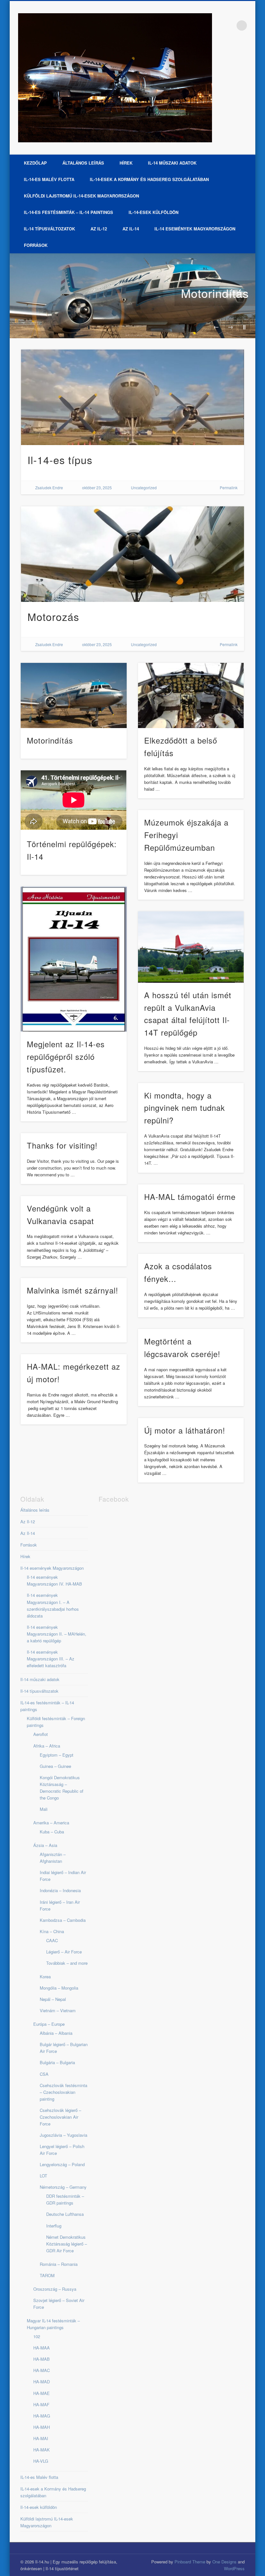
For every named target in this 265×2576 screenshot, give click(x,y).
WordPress (234, 2568)
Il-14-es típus (60, 460)
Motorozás (53, 616)
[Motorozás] (133, 554)
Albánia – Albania (56, 2033)
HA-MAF (41, 2404)
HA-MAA (42, 2348)
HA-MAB (42, 2359)
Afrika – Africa (47, 1746)
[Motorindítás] (132, 296)
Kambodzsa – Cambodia (63, 1920)
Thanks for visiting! (62, 1145)
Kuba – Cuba (52, 1832)
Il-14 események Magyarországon (195, 229)
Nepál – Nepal (53, 1999)
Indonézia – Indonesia (60, 1890)
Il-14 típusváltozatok (49, 229)
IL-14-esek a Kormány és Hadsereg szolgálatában (149, 179)
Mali (44, 1809)
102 (37, 2336)
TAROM (47, 2275)
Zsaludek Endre (49, 487)
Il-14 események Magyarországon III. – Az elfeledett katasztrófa (51, 1659)
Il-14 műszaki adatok (172, 163)
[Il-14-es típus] (133, 397)
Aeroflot (41, 1734)
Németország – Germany (63, 2187)
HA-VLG (41, 2461)
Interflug (54, 2226)
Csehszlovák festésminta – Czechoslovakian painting (64, 2092)
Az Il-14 (131, 229)
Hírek (126, 163)
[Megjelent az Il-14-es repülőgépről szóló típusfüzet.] (74, 959)
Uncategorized (144, 487)
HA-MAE (42, 2393)
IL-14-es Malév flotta (49, 179)
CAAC (52, 1940)
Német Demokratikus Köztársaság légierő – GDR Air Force (67, 2244)
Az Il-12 (99, 229)
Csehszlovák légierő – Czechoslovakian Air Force (60, 2117)
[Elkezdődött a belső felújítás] (191, 695)
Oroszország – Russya (55, 2289)
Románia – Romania (59, 2264)
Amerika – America (51, 1823)
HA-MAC (42, 2370)
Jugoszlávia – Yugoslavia (64, 2135)
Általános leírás (83, 163)
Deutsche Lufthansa (65, 2214)
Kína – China (52, 1931)
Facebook (228, 25)
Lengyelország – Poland (62, 2164)
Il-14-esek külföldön (154, 212)
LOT (43, 2176)
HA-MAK (42, 2450)
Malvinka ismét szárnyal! (73, 1290)
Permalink (229, 487)
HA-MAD (42, 2382)
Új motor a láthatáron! (185, 1430)
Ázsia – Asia (45, 1845)
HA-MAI (41, 2438)
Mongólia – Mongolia (59, 1988)
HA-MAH (42, 2427)
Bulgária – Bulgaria (57, 2062)
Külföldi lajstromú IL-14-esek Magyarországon (81, 196)
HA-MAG (42, 2416)
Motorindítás (215, 293)
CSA (44, 2074)
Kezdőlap (35, 163)
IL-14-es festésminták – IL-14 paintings (69, 212)
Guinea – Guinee (55, 1766)
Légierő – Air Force (64, 1952)
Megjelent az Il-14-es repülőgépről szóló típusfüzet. (66, 1056)
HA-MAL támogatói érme (190, 1197)
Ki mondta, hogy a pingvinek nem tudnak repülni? (185, 1108)
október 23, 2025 (97, 487)
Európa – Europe (49, 2024)
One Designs (224, 2562)
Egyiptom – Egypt (57, 1755)
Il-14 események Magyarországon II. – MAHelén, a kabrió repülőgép (57, 1634)
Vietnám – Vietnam (58, 2010)
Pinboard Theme (190, 2562)
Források (36, 245)
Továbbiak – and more (67, 1963)
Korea (45, 1977)
